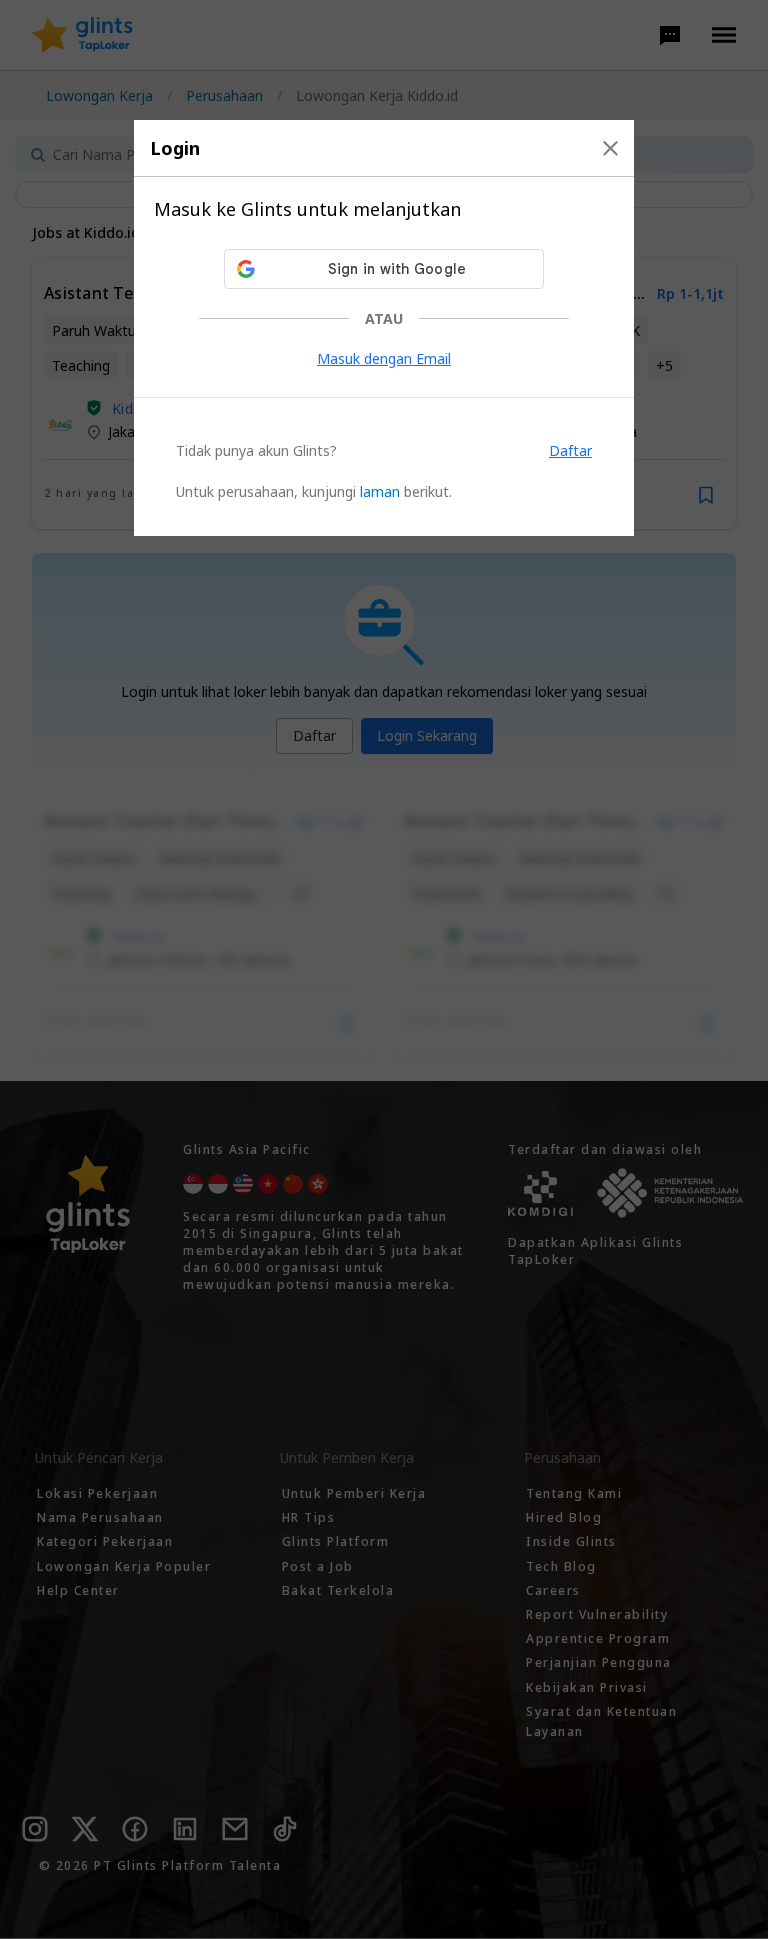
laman (380, 491)
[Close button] (610, 148)
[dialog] (384, 328)
